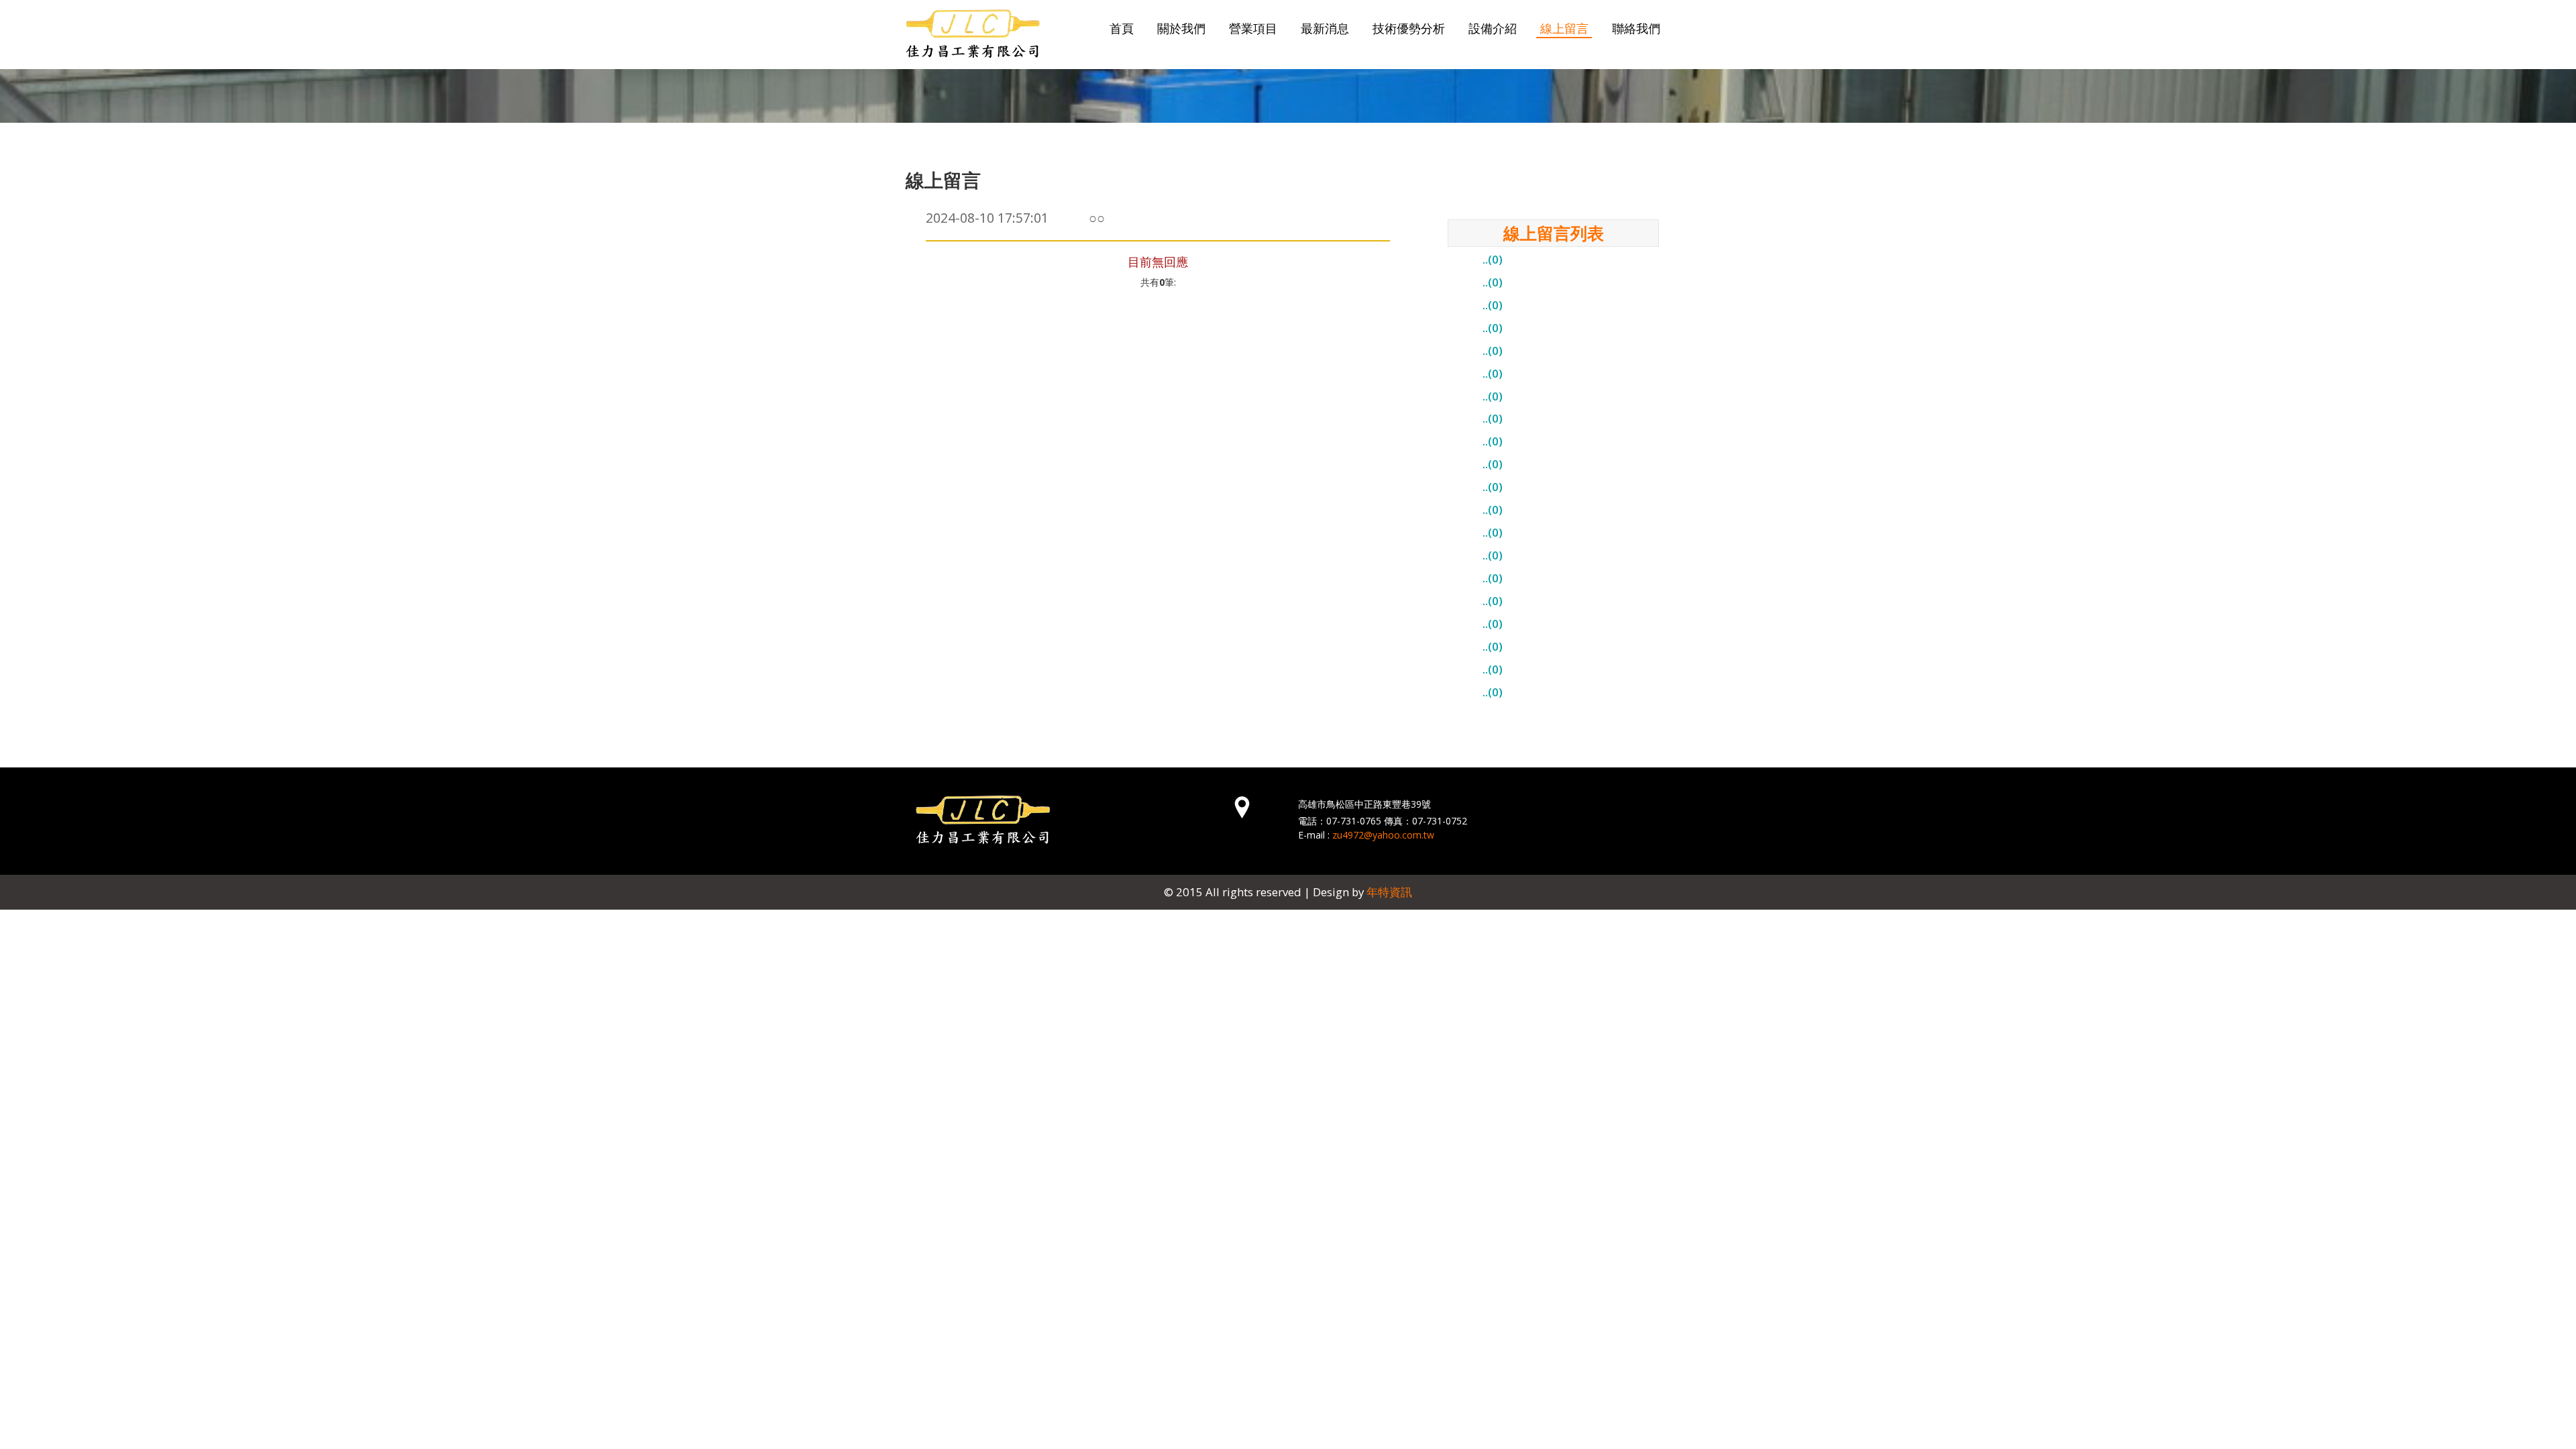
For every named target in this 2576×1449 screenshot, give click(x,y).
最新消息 (1325, 28)
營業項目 (1253, 28)
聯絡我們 (1636, 28)
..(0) (1493, 259)
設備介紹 (1493, 28)
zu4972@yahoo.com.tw (1383, 835)
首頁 (1122, 28)
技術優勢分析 (1409, 28)
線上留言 (1564, 28)
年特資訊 (1389, 892)
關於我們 (1181, 28)
